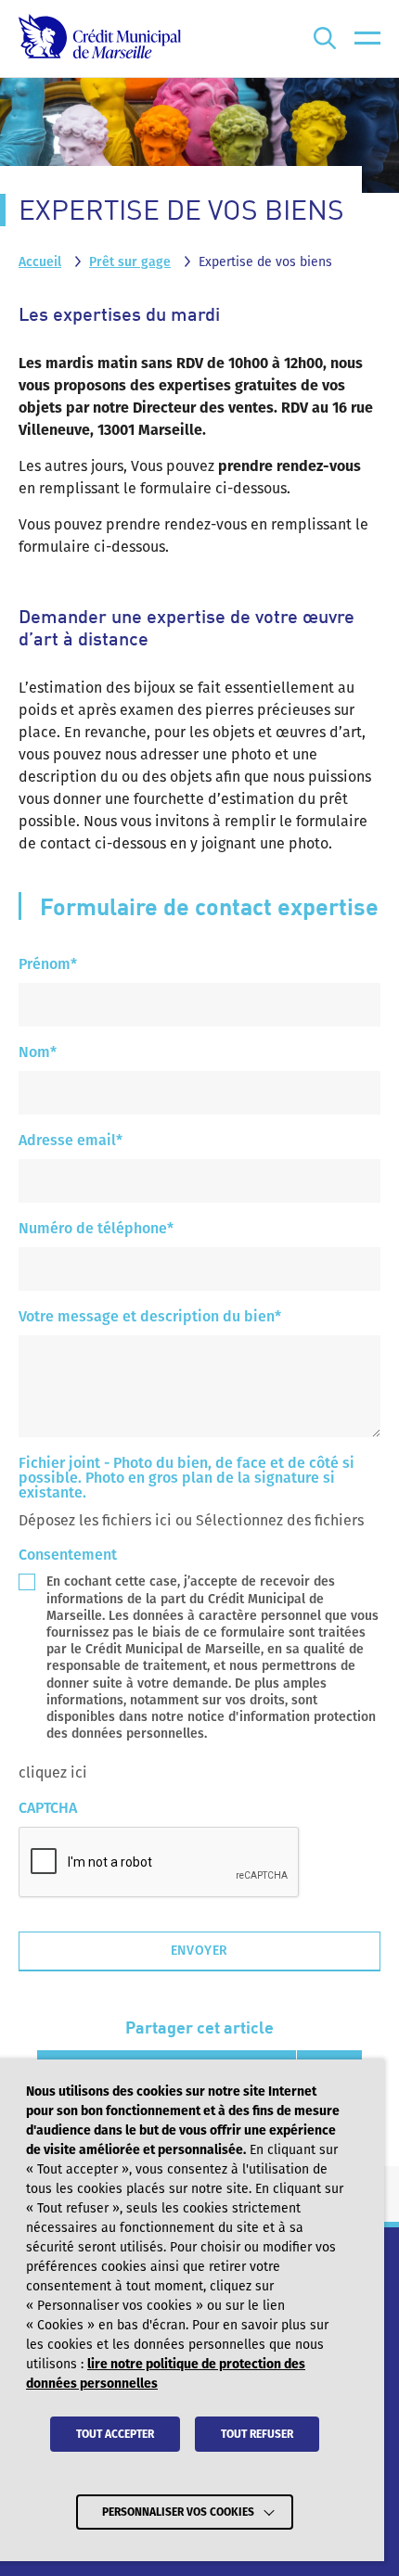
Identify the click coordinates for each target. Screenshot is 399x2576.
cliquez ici (53, 1773)
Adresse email (71, 1141)
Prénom (48, 965)
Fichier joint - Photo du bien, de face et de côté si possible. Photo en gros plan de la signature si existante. (187, 1479)
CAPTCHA (48, 1809)
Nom (38, 1053)
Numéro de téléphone (96, 1229)
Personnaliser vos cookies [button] (178, 2512)
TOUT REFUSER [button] (257, 2434)
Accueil (40, 262)
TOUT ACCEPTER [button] (115, 2434)
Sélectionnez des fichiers (280, 1520)
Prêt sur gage (130, 262)
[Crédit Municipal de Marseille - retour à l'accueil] (100, 38)
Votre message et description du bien (150, 1317)
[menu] (367, 38)
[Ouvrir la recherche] (325, 38)
